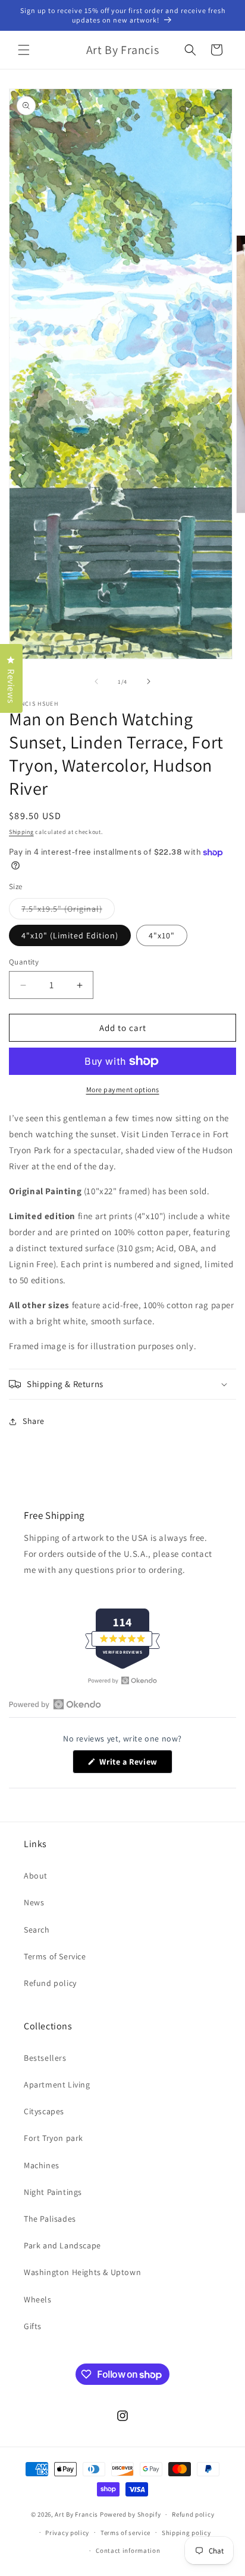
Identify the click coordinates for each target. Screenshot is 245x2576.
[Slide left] (96, 681)
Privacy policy (67, 2533)
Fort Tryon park (54, 2138)
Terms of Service (55, 1956)
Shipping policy (186, 2533)
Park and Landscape (62, 2245)
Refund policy (50, 1983)
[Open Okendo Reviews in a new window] (122, 1680)
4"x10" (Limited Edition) (70, 935)
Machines (42, 2165)
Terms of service (125, 2533)
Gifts (33, 2326)
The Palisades (50, 2219)
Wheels (38, 2299)
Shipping (21, 832)
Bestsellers (45, 2058)
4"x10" (162, 935)
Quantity (24, 962)
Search (37, 1930)
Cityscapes (44, 2111)
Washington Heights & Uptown (82, 2272)
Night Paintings (53, 2192)
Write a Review (135, 1765)
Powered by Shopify (131, 2514)
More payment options (123, 1089)
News (34, 1902)
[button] (24, 50)
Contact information (128, 2550)
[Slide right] (149, 681)
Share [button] (34, 1421)
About (36, 1876)
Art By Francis (76, 2514)
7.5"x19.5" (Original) (68, 911)
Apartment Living (57, 2085)
